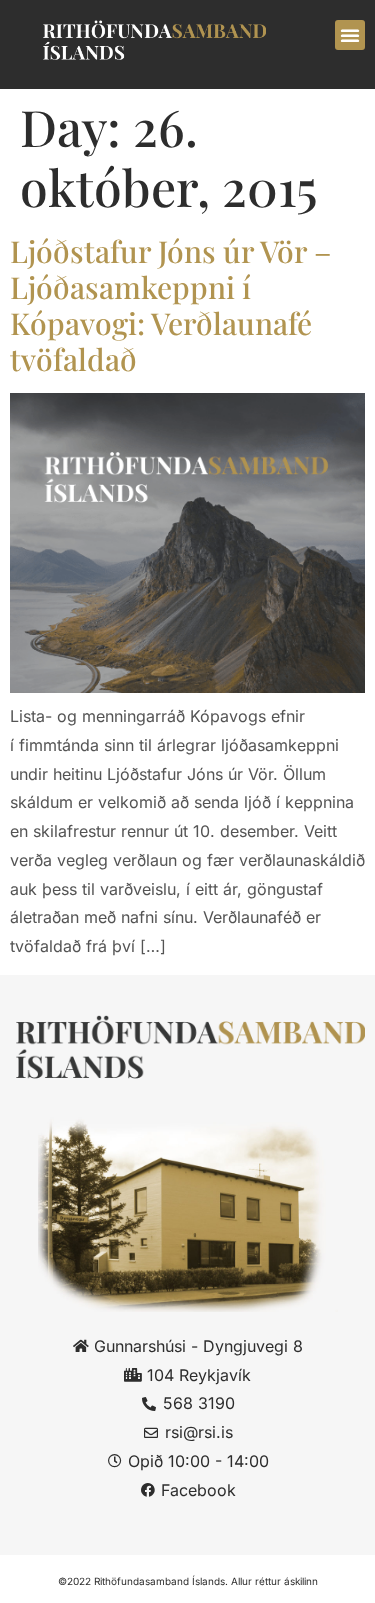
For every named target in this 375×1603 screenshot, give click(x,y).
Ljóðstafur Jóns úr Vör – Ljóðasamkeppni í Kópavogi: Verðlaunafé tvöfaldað (170, 305)
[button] (350, 35)
